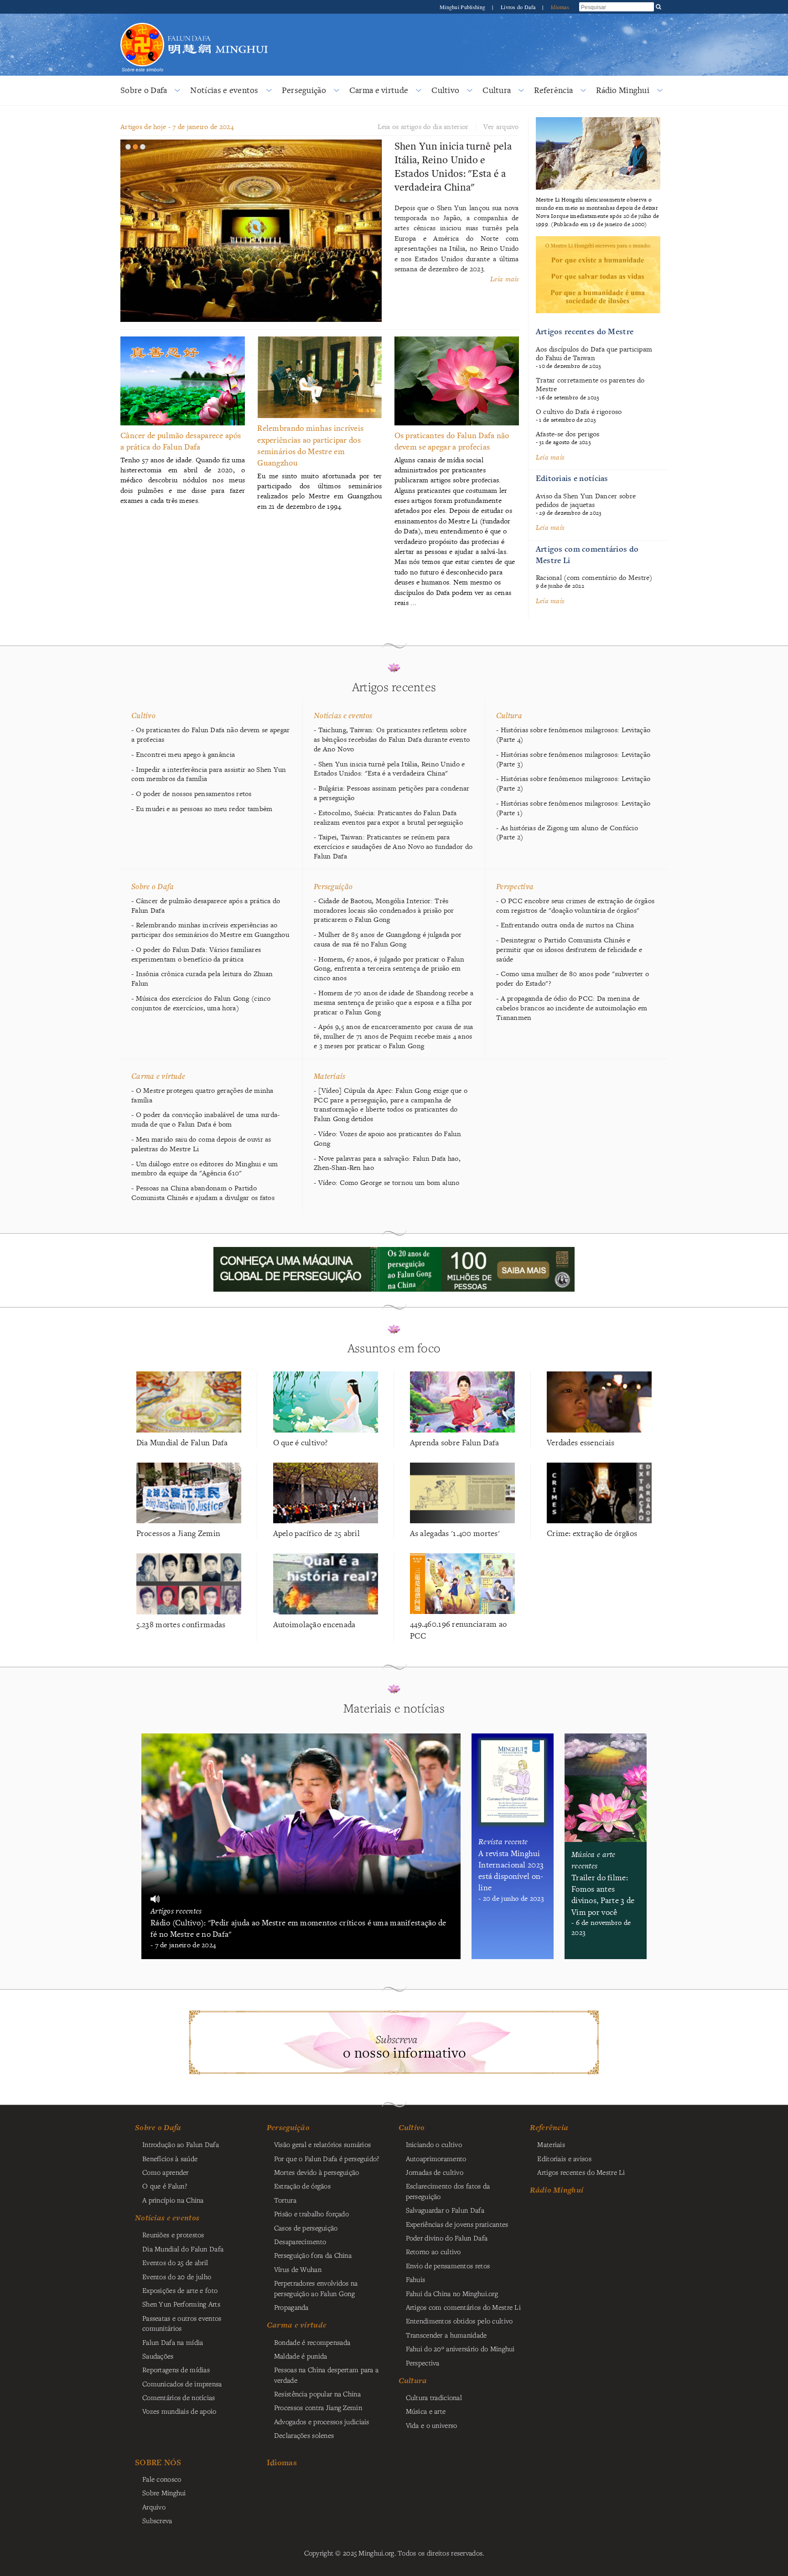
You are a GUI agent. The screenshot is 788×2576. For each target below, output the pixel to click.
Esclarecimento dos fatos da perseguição (448, 2191)
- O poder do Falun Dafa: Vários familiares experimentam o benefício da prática (196, 954)
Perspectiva (515, 886)
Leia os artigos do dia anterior (423, 127)
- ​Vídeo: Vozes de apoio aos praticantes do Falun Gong (387, 1139)
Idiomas (560, 7)
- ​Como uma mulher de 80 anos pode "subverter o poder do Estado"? (573, 979)
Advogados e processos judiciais (322, 2421)
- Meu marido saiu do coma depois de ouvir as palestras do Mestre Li (201, 1144)
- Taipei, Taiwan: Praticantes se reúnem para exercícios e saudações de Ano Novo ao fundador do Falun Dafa (393, 847)
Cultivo (445, 90)
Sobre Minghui (164, 2493)
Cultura (497, 90)
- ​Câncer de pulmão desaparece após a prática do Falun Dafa (206, 906)
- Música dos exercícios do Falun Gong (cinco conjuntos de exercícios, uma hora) (201, 1003)
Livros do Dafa (519, 7)
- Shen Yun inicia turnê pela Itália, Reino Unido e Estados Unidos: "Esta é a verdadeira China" (389, 769)
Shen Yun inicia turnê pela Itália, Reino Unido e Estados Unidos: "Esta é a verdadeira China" (453, 166)
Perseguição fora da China (313, 2255)
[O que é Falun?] (142, 22)
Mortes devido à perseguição (317, 2172)
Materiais (330, 1076)
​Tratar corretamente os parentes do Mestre (590, 384)
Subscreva (157, 2520)
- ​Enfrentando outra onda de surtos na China (565, 925)
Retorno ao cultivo (433, 2251)
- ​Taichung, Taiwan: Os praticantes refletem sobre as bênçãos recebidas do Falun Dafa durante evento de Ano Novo (392, 740)
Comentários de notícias (179, 2397)
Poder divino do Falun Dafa (447, 2238)
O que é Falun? (165, 2186)
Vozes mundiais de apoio (179, 2411)
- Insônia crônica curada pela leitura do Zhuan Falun (202, 979)
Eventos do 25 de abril (175, 2262)
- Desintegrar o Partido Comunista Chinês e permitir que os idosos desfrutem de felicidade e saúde (569, 950)
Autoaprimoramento (436, 2158)
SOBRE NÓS (158, 2462)
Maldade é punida (301, 2356)
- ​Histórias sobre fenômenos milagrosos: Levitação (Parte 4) (573, 735)
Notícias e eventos (224, 90)
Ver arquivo (501, 127)
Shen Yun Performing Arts (181, 2304)
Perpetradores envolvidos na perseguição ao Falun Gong (316, 2288)
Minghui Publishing (463, 7)
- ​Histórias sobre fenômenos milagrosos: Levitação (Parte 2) (573, 784)
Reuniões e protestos (173, 2235)
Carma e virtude (379, 90)
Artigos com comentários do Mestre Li (463, 2307)
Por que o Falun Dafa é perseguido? (327, 2158)
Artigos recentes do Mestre (585, 331)
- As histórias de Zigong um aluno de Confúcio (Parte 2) (567, 833)
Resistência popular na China (317, 2394)
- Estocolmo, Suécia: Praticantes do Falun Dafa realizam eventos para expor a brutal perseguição (388, 818)
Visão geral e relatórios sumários (323, 2144)
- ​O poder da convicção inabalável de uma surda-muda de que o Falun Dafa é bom (206, 1120)
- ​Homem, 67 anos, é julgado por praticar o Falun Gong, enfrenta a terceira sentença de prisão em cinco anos (389, 969)
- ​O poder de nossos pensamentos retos (192, 794)
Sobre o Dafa (144, 90)
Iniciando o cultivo (434, 2144)
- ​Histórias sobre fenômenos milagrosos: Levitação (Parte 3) (573, 759)
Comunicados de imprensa (182, 2384)
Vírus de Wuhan (298, 2269)
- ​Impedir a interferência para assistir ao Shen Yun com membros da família (209, 774)
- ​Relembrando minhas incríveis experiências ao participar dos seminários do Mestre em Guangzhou (210, 930)
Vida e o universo (432, 2425)
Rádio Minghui (623, 90)
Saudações (158, 2356)
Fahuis (416, 2279)
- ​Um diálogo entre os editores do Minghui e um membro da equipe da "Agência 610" (205, 1169)
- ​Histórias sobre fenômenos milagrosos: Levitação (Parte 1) (573, 808)
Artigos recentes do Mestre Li (581, 2172)
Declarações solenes (304, 2435)
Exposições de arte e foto (180, 2290)
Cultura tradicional (434, 2397)
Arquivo (154, 2507)
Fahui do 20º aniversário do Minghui (460, 2348)
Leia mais (505, 279)
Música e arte (426, 2411)
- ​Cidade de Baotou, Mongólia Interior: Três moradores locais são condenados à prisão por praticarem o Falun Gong (384, 910)
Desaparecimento (300, 2241)
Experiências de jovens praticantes (457, 2224)
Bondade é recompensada (312, 2342)
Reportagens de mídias (176, 2369)
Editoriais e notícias (572, 478)
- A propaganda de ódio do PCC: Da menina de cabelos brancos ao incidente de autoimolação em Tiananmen (572, 1008)
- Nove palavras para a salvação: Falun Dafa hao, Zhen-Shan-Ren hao (387, 1163)
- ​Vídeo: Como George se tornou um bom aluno (386, 1183)
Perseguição (304, 90)
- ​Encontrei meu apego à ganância (183, 755)
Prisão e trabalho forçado (311, 2214)
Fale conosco (162, 2479)
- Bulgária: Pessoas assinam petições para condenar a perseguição (391, 793)
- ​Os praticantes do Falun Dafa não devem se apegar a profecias (210, 735)
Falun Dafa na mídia (173, 2342)
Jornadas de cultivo (435, 2172)
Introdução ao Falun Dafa (181, 2144)
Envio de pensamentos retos (448, 2266)
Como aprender (166, 2172)
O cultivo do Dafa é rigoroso (579, 411)
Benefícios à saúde (170, 2158)
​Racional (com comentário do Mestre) (594, 577)
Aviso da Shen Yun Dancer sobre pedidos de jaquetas (586, 500)
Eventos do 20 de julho (177, 2276)
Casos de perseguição (306, 2228)
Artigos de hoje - (177, 127)
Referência (553, 90)
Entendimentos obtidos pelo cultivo (459, 2321)
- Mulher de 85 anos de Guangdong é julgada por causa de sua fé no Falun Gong (388, 939)
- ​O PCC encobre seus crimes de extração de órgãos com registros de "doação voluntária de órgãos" (575, 906)
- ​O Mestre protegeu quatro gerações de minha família (202, 1095)
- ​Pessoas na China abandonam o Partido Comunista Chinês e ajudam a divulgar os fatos (203, 1193)
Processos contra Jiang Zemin (318, 2407)
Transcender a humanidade (446, 2335)
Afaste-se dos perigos (568, 434)
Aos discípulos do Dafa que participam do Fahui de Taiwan (594, 353)
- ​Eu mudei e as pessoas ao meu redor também (202, 809)
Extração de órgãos (302, 2186)
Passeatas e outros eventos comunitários (182, 2323)
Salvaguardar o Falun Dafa (445, 2210)
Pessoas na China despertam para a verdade (327, 2374)
